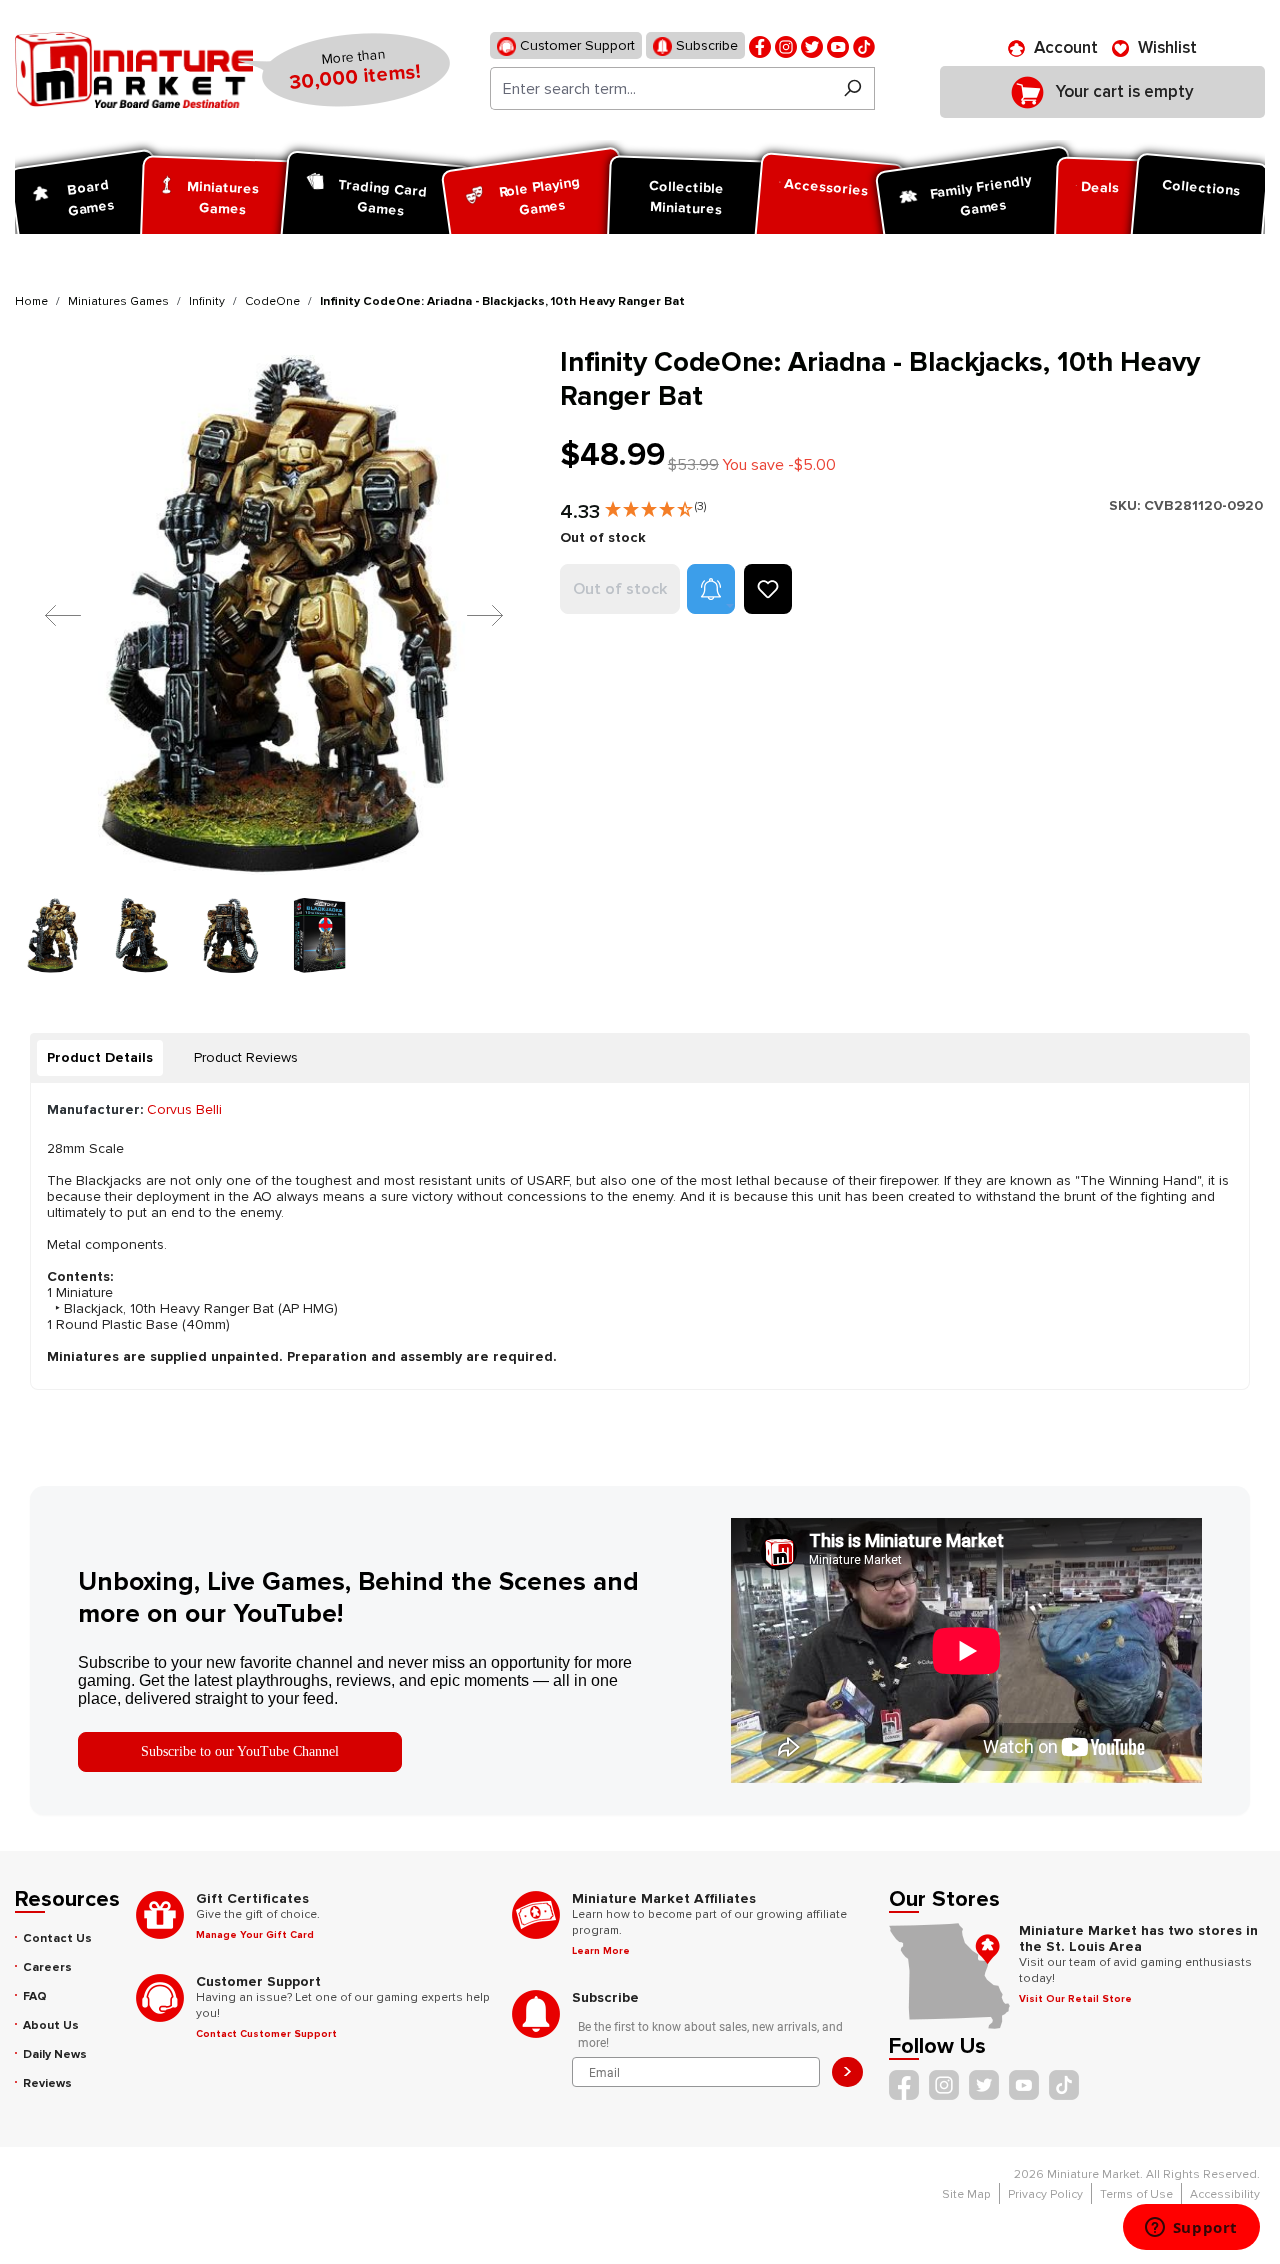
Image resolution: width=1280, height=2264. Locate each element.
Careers (47, 1967)
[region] (275, 659)
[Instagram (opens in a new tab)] (786, 45)
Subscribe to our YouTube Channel (240, 1751)
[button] (655, 505)
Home (31, 301)
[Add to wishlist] (768, 589)
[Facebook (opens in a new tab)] (760, 45)
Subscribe (705, 45)
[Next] (470, 614)
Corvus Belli (184, 1109)
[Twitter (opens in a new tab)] (812, 45)
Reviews (47, 2083)
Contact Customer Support (266, 2034)
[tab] (100, 1058)
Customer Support (575, 45)
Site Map (966, 2194)
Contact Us (57, 1938)
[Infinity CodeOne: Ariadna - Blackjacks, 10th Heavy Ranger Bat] (275, 614)
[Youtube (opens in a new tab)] (838, 45)
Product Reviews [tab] (246, 1057)
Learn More (601, 1951)
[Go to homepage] (134, 70)
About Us (51, 2025)
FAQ (35, 1996)
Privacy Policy (1045, 2194)
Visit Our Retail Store (1075, 1999)
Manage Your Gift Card (255, 1935)
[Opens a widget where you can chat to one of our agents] (1191, 2229)
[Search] (852, 88)
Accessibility (1225, 2194)
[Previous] (48, 614)
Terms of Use (1136, 2194)
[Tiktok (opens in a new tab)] (864, 45)
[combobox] (660, 88)
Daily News (55, 2054)
